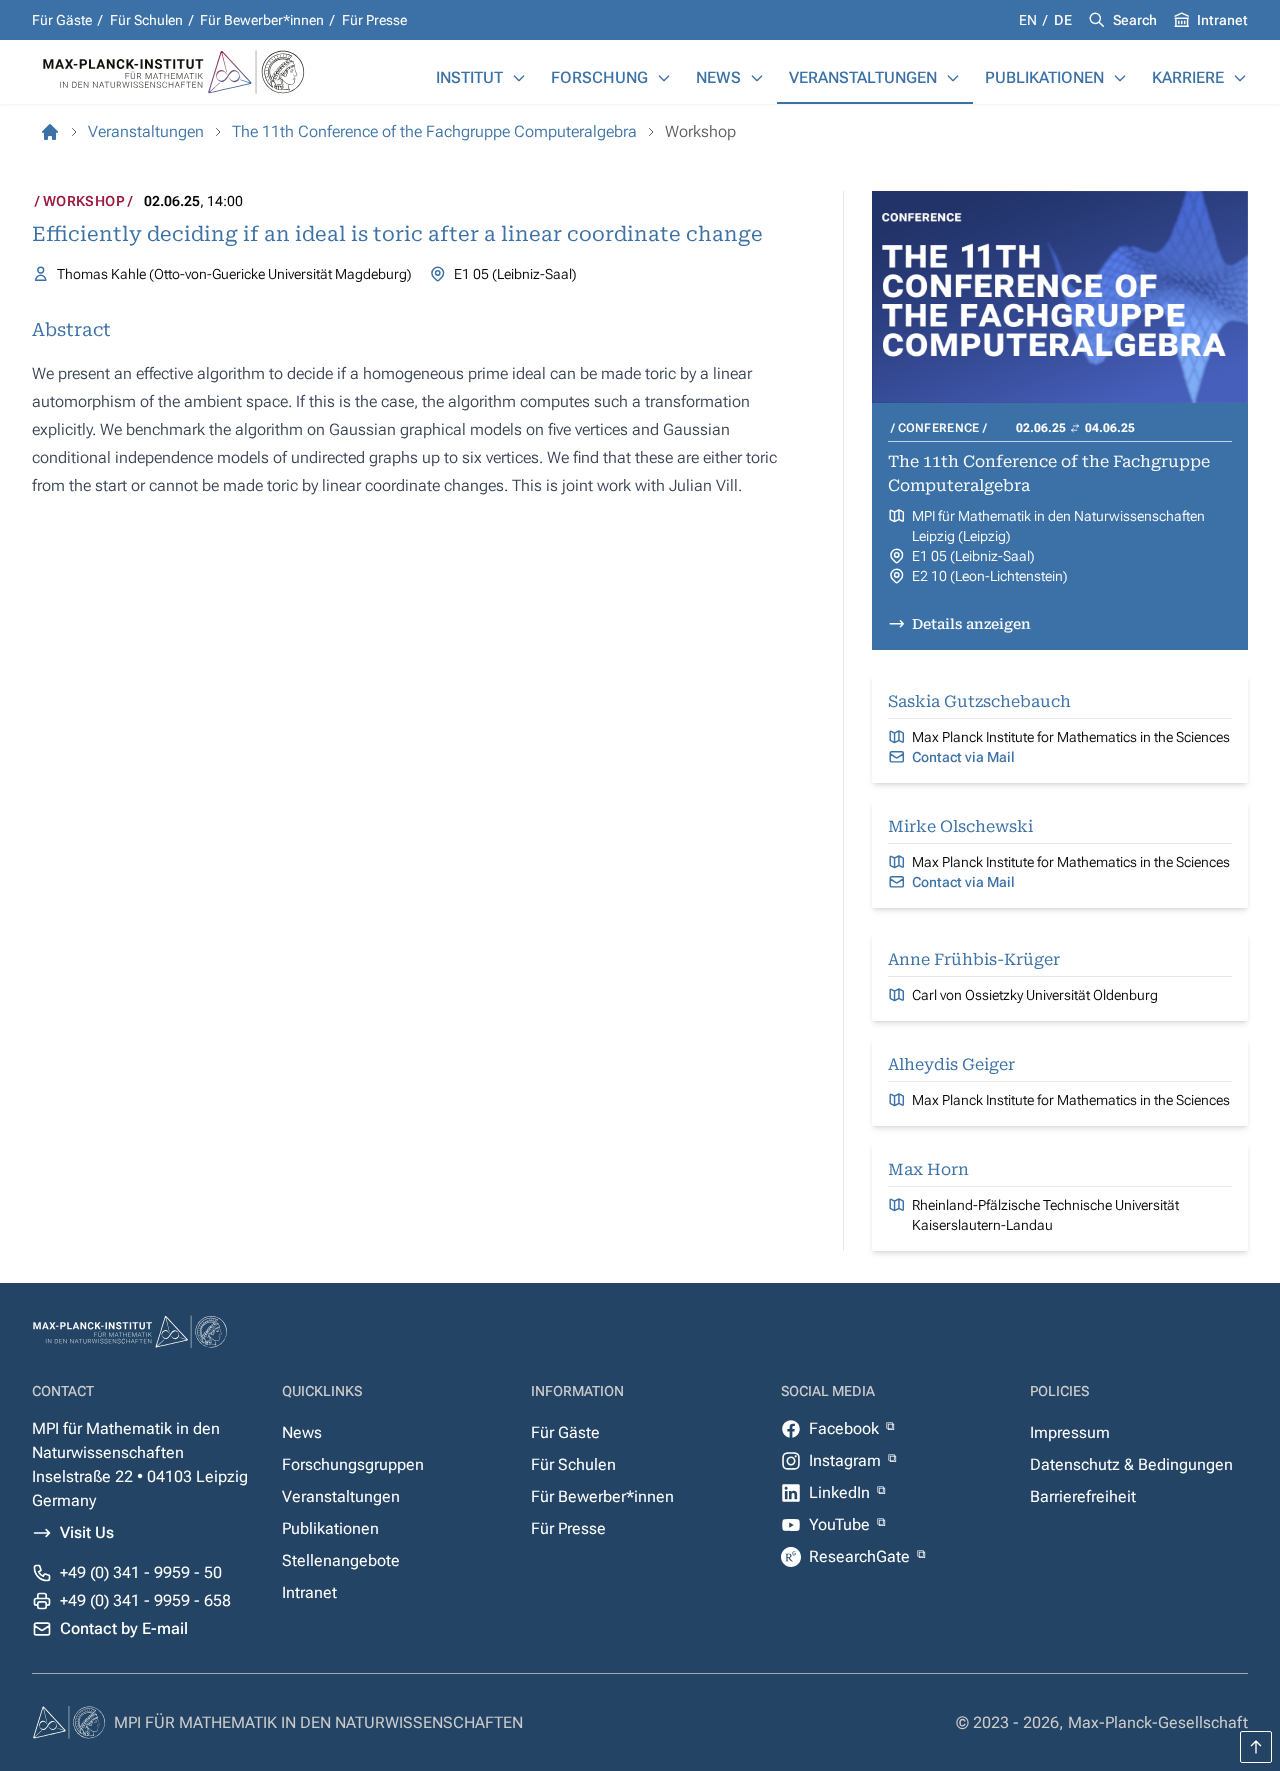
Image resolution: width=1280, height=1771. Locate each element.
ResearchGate (861, 1556)
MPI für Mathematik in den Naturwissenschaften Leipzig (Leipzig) (1058, 526)
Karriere (1188, 77)
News (718, 77)
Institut (469, 77)
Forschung (599, 77)
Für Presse (374, 20)
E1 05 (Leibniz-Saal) (973, 556)
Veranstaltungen (863, 77)
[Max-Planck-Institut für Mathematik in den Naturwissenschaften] (50, 132)
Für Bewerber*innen (262, 20)
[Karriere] (1240, 78)
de (1063, 20)
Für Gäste (62, 20)
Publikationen (1044, 77)
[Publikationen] (1120, 78)
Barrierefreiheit (1083, 1496)
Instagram (847, 1460)
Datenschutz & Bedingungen (1131, 1464)
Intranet (1222, 20)
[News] (757, 78)
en (1029, 20)
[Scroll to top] (1256, 1747)
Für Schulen (146, 20)
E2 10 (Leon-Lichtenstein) (990, 576)
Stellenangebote (341, 1560)
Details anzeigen (971, 624)
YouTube (841, 1524)
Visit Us (87, 1532)
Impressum (1070, 1432)
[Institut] (519, 78)
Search (1135, 20)
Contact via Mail (963, 757)
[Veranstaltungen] (953, 78)
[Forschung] (664, 78)
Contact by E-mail (124, 1628)
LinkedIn (841, 1492)
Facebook (846, 1428)
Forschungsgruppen (353, 1464)
